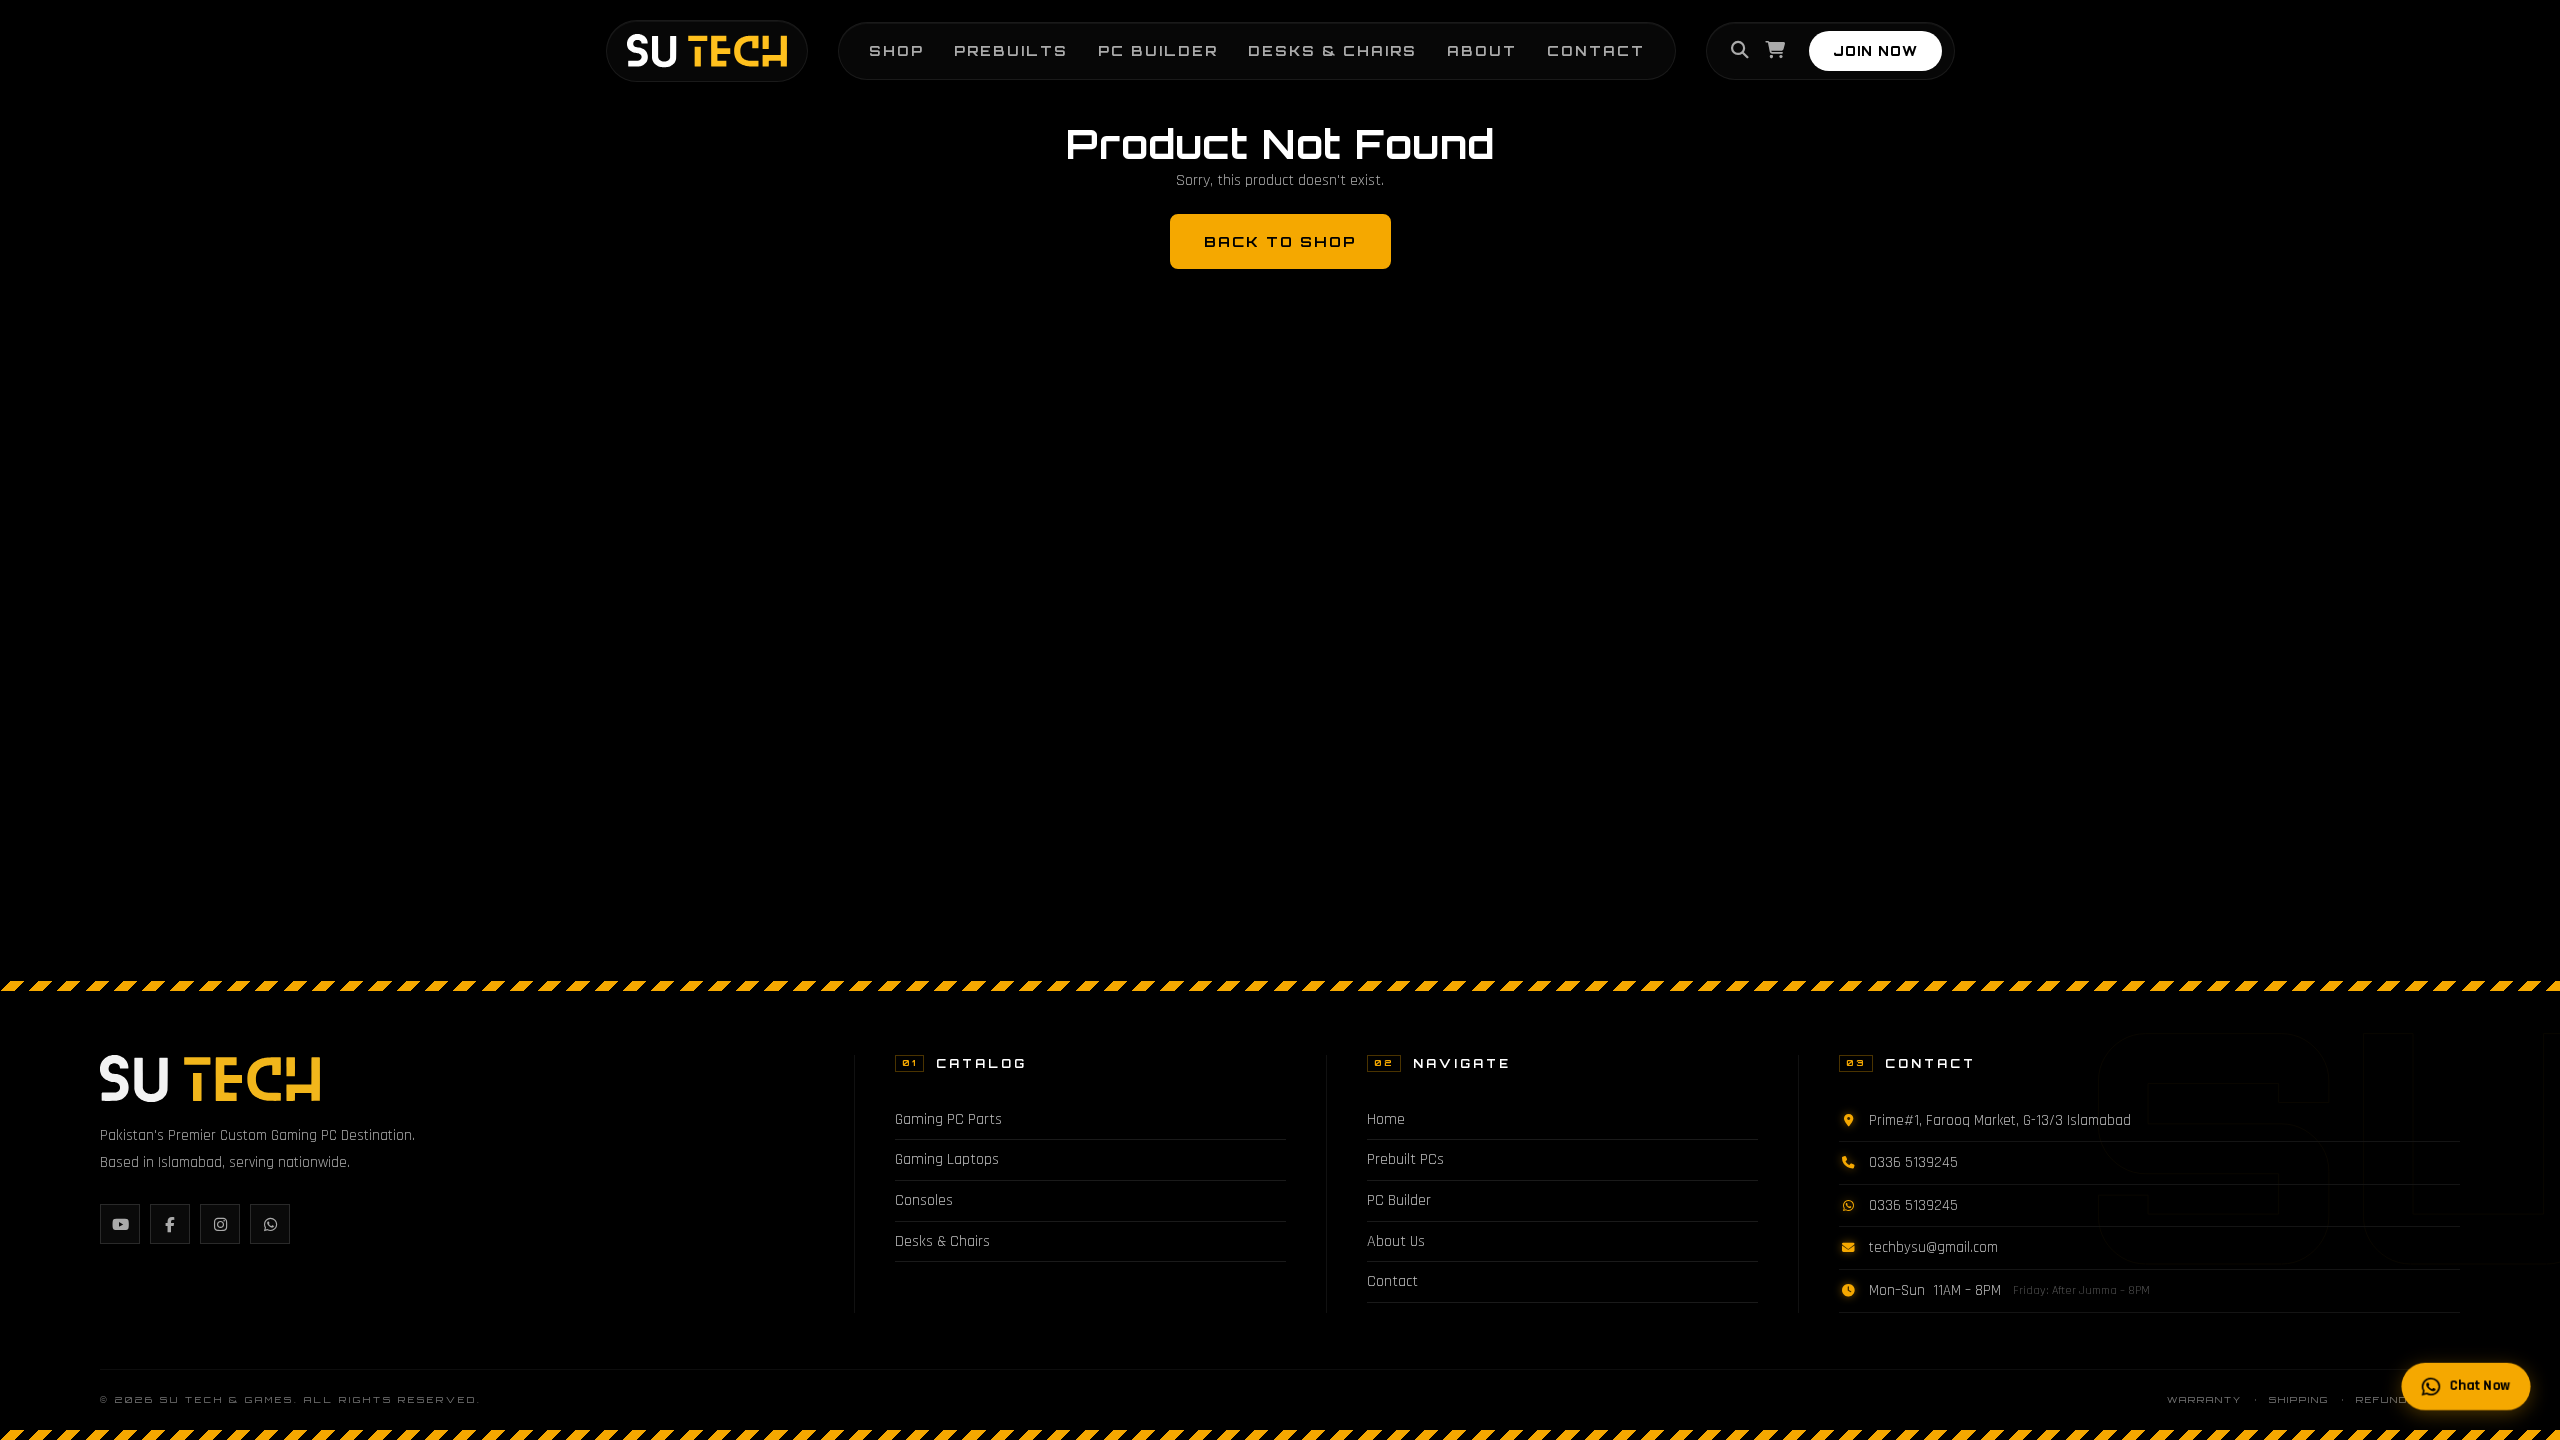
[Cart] (1775, 51)
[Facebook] (170, 1224)
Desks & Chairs (1332, 50)
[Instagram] (220, 1224)
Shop (896, 50)
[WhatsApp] (270, 1224)
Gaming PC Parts (948, 1119)
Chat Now (2480, 1386)
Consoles (924, 1200)
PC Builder (1158, 50)
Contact (1596, 50)
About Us (1396, 1241)
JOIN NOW (1875, 51)
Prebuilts (1011, 50)
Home (1386, 1119)
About (1482, 50)
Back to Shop (1280, 241)
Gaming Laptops (947, 1159)
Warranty (2204, 1399)
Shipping (2299, 1399)
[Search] (1740, 51)
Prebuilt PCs (1405, 1159)
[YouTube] (120, 1224)
